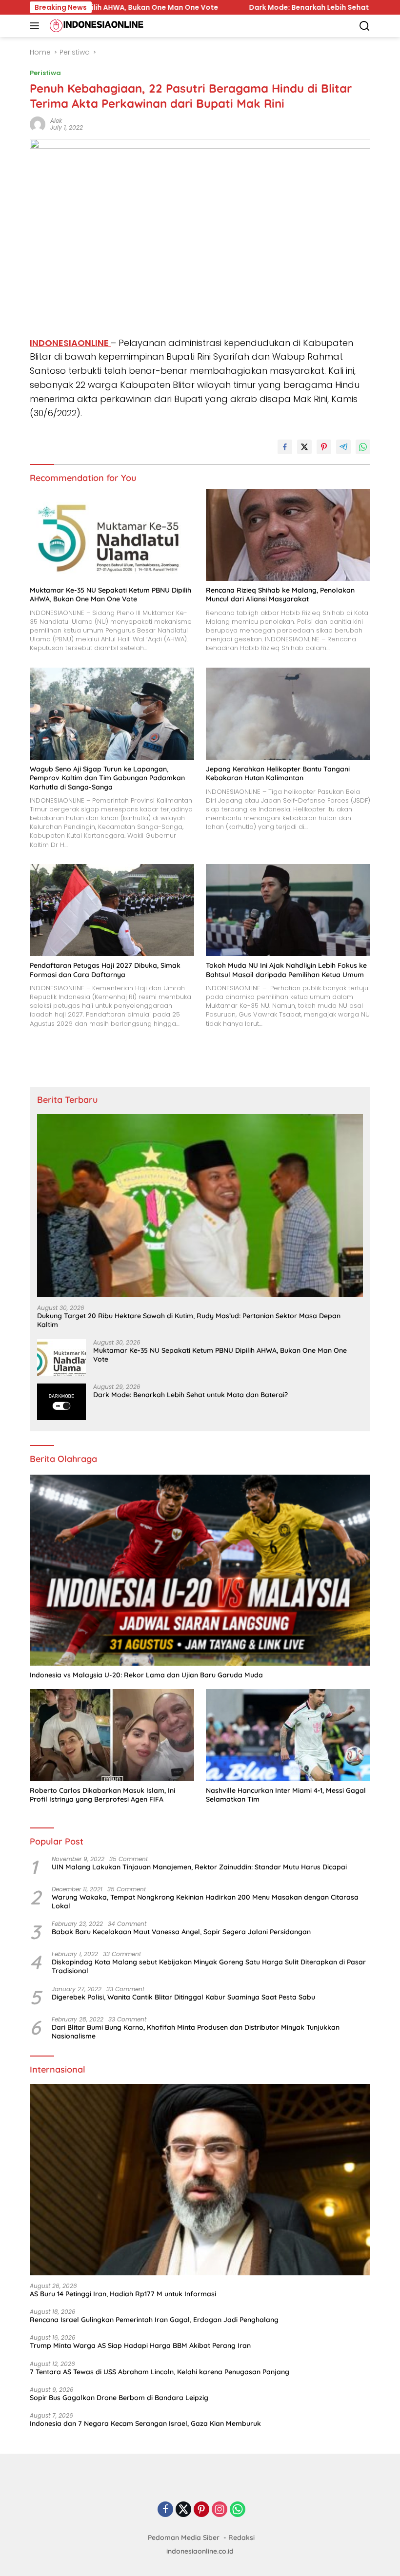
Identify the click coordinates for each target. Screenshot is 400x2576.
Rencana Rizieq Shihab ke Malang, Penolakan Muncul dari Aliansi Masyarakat (280, 595)
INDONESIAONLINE (70, 343)
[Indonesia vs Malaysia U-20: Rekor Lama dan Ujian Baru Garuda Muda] (200, 1570)
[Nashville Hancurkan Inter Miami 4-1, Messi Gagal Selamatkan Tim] (288, 1735)
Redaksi (241, 2538)
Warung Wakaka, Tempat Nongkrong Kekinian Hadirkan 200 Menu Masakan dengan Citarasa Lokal (205, 1902)
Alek (56, 121)
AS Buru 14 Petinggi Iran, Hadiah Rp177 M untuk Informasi (123, 2294)
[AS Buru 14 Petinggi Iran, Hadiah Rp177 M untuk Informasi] (200, 2180)
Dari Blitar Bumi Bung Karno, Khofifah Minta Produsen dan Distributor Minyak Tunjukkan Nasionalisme (196, 2032)
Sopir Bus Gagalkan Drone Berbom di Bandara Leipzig (119, 2398)
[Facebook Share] (285, 447)
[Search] (365, 26)
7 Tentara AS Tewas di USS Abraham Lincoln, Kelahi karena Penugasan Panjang (160, 2372)
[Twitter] (183, 2510)
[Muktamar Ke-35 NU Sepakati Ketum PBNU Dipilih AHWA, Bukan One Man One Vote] (112, 535)
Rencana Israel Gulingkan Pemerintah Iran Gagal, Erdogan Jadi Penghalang (154, 2320)
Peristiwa (45, 73)
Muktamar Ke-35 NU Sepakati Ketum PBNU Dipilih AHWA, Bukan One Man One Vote (110, 595)
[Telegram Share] (343, 447)
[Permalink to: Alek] (38, 123)
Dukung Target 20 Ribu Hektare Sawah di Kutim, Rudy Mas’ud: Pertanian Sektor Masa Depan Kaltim (189, 1320)
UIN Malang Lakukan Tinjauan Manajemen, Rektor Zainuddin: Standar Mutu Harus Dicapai (199, 1867)
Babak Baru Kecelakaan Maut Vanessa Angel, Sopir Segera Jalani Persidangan (181, 1932)
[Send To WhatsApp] (363, 447)
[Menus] (36, 26)
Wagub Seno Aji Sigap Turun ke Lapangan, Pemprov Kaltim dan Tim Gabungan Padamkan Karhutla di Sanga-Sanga (107, 778)
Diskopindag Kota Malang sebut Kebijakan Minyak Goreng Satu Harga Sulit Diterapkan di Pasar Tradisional (209, 1966)
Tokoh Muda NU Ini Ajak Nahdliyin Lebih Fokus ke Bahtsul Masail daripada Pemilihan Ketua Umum (286, 970)
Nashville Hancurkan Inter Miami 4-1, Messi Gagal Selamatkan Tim (286, 1795)
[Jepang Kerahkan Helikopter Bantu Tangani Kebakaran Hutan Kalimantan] (288, 714)
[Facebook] (165, 2510)
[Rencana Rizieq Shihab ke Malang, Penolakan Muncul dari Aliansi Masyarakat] (288, 535)
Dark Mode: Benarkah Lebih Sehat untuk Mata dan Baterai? (195, 7)
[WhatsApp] (238, 2510)
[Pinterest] (201, 2510)
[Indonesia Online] (95, 26)
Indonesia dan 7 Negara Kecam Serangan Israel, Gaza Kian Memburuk (145, 2423)
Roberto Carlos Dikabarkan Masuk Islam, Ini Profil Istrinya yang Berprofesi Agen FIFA (102, 1795)
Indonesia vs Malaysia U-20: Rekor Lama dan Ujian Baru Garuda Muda (146, 1675)
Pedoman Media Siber (184, 2538)
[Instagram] (220, 2510)
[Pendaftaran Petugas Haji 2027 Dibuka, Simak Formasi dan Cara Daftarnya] (112, 910)
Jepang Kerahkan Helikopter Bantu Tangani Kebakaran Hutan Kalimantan (278, 773)
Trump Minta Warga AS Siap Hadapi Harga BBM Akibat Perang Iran (140, 2345)
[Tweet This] (304, 447)
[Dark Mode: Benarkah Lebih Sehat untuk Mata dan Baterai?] (61, 1402)
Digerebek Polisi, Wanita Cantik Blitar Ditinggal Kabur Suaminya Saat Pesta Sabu (183, 1997)
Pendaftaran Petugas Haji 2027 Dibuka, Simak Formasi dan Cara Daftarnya (105, 970)
